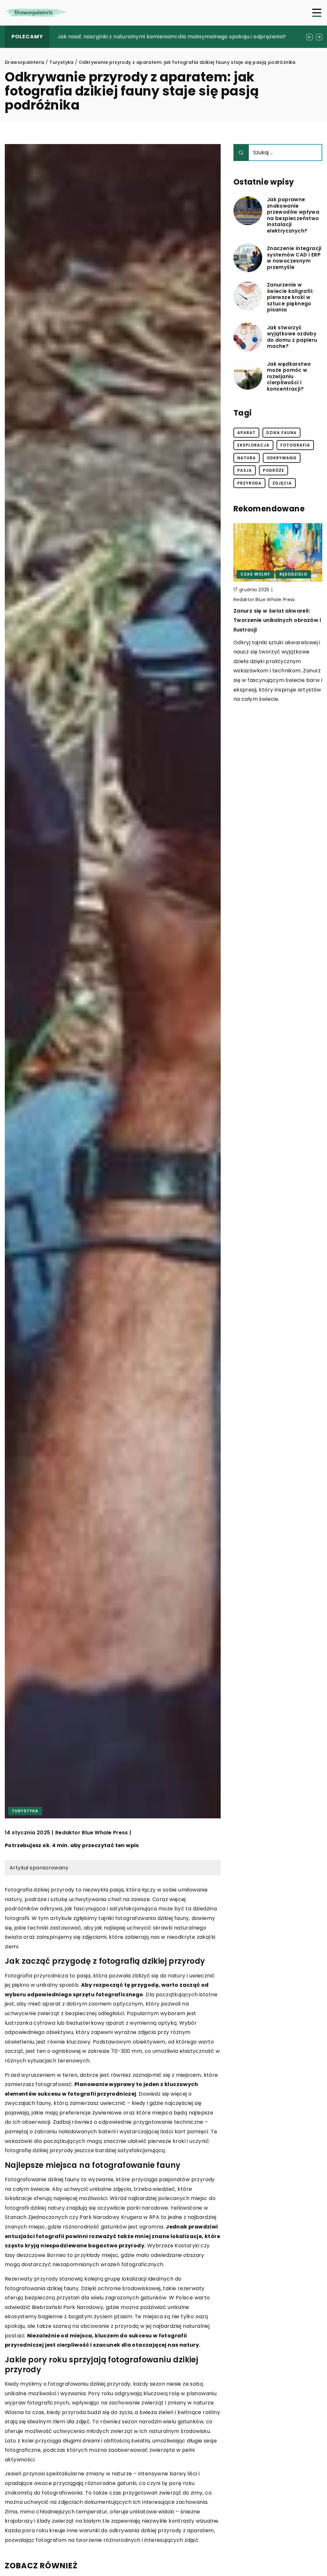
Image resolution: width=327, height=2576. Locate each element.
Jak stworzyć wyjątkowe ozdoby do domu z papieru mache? (292, 337)
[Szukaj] (241, 153)
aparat (246, 433)
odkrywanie (282, 458)
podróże (274, 470)
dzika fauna (281, 433)
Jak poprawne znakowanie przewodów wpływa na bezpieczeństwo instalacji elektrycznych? (293, 215)
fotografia (295, 445)
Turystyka (25, 1811)
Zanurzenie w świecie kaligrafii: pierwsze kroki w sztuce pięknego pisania (290, 297)
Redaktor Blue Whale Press (92, 1833)
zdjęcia (282, 483)
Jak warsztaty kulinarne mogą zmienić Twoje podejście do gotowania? (149, 37)
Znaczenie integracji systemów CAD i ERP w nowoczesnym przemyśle (294, 258)
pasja (245, 470)
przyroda (249, 483)
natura (247, 458)
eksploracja (253, 445)
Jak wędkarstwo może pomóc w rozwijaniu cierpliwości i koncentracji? (289, 377)
